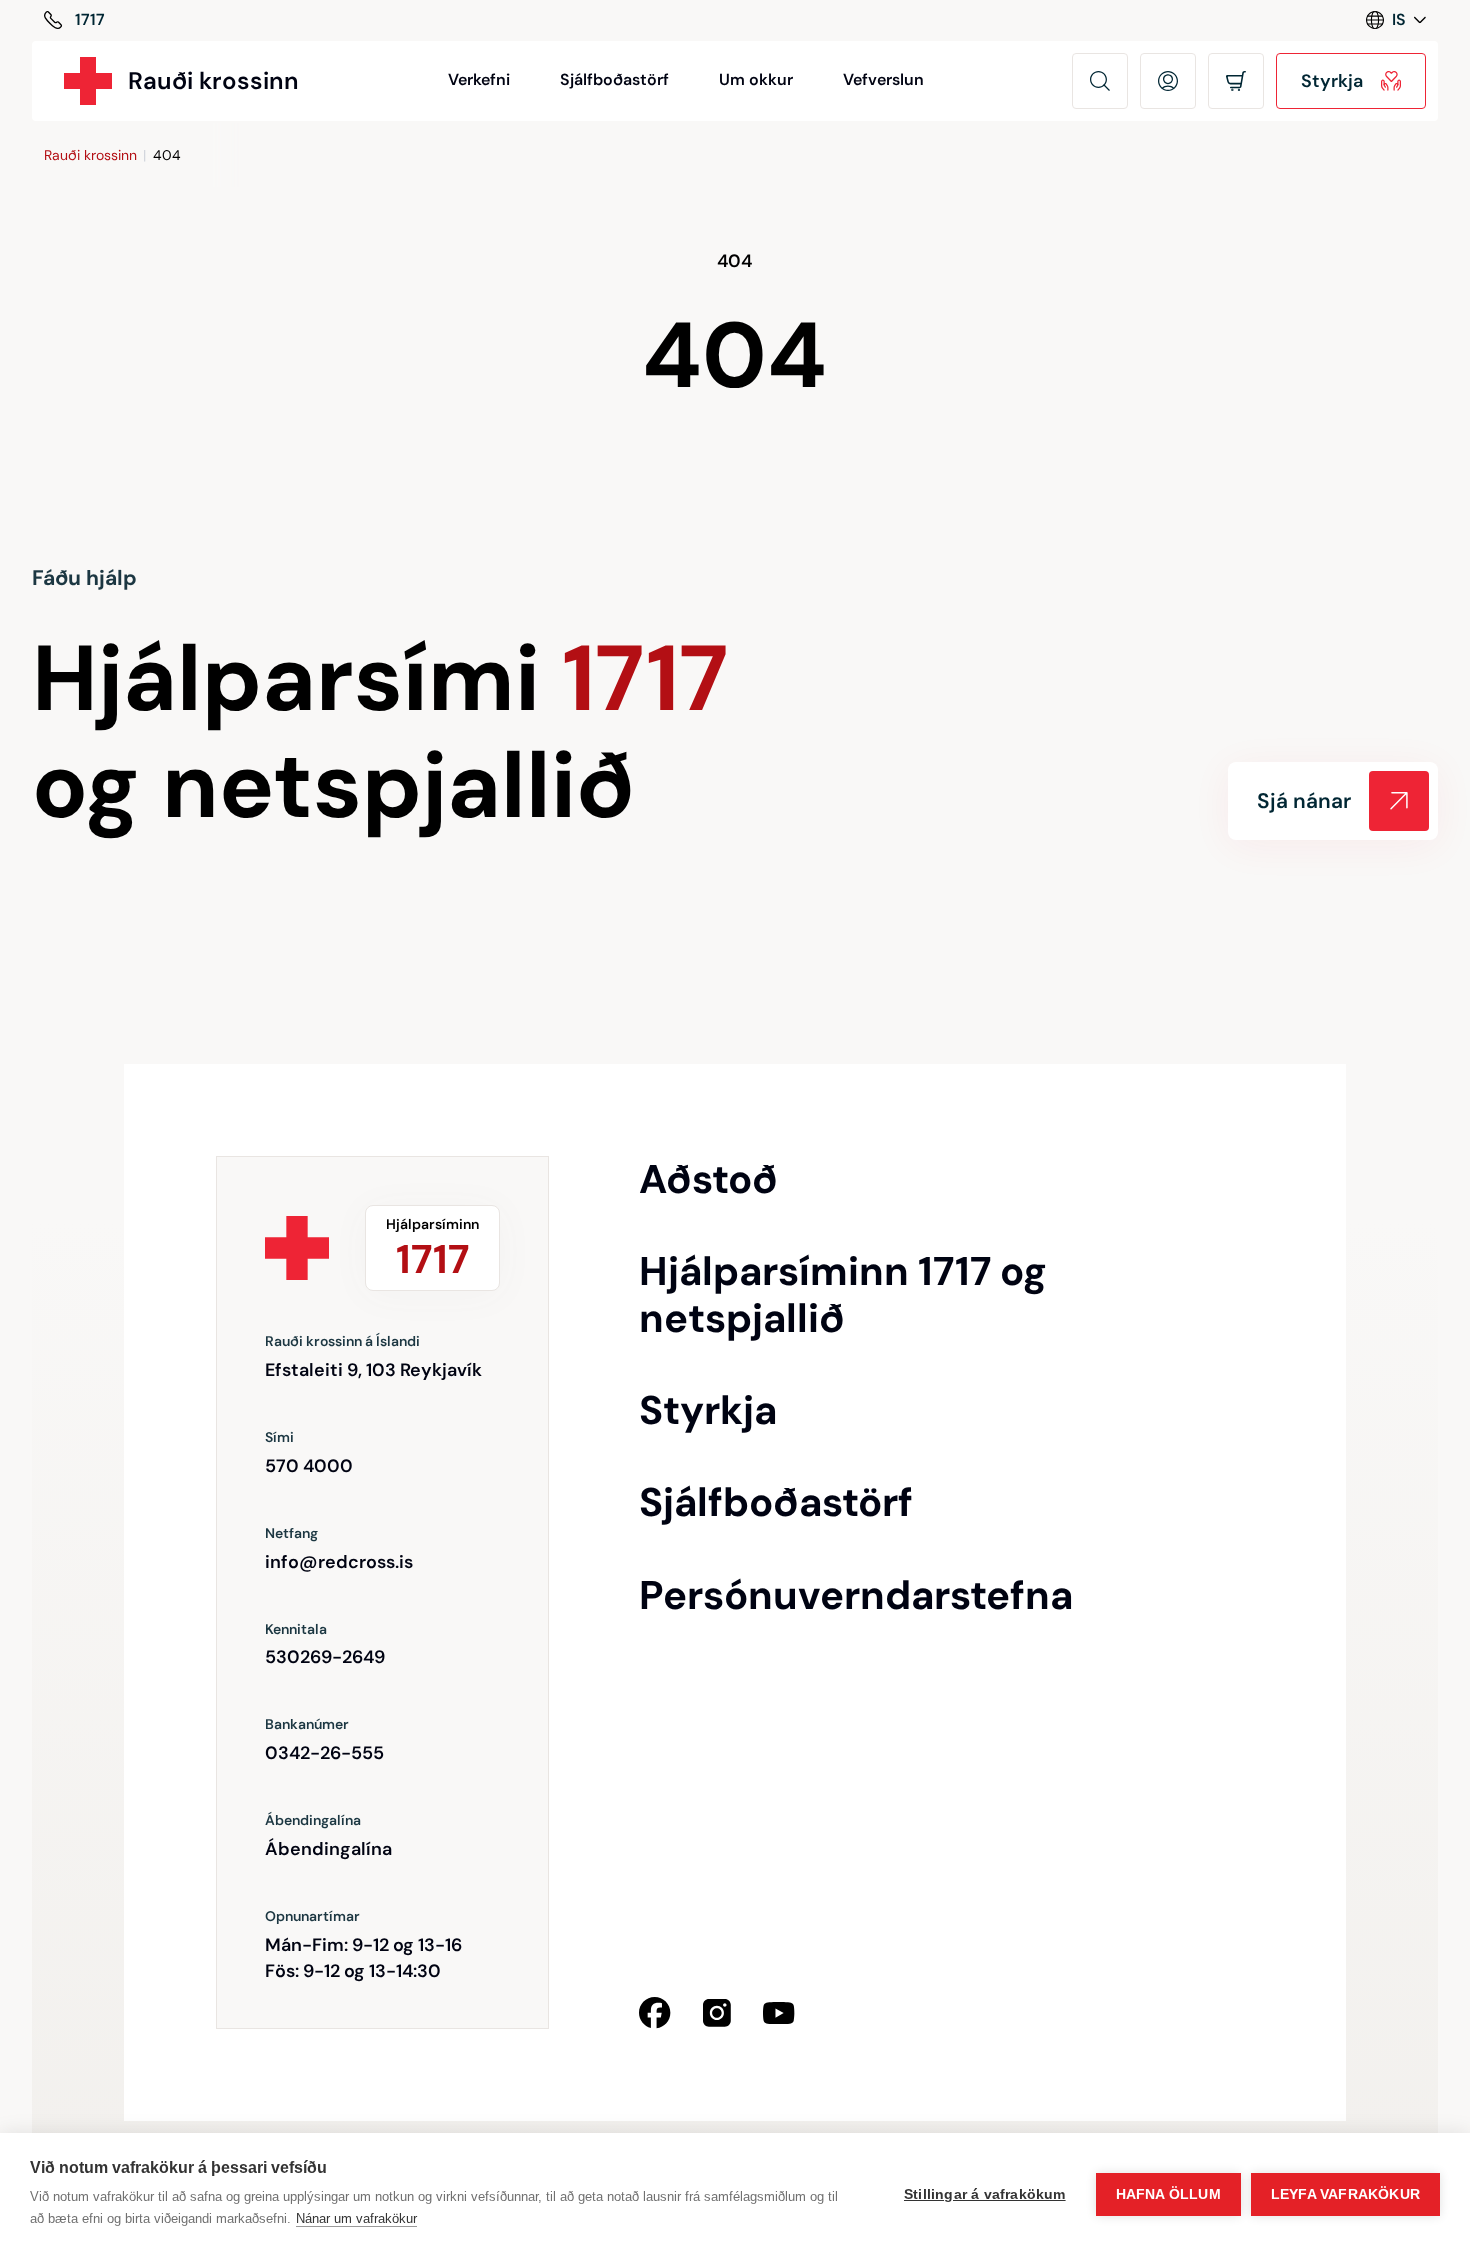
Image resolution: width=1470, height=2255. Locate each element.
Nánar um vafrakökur (356, 2218)
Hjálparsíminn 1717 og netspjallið (843, 1294)
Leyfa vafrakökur (1345, 2194)
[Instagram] (717, 2013)
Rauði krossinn (90, 155)
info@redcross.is (339, 1562)
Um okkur (756, 79)
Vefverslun (883, 79)
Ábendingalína (328, 1849)
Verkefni (479, 79)
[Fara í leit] (1100, 81)
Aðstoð (708, 1179)
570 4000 (309, 1466)
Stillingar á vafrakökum (985, 2194)
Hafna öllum (1168, 2194)
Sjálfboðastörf (614, 79)
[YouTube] (779, 2013)
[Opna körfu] (1236, 81)
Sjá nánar (1304, 801)
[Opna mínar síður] (1168, 81)
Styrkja (708, 1410)
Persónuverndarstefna (856, 1595)
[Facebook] (655, 2013)
